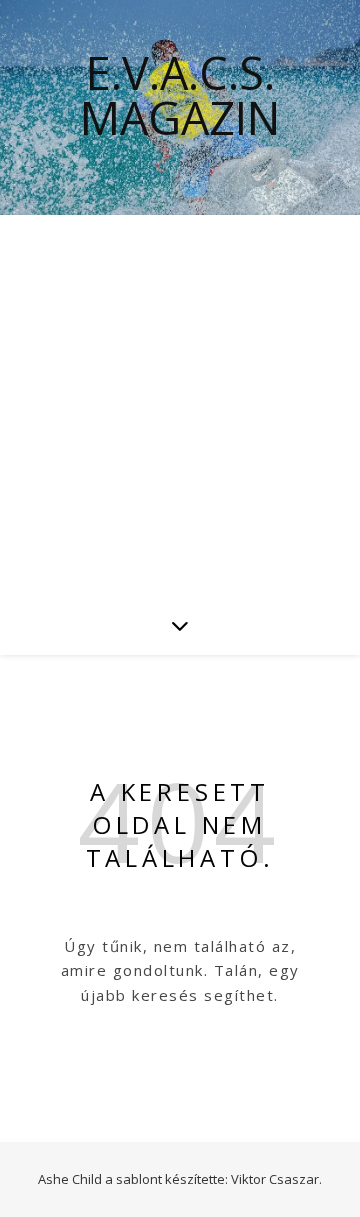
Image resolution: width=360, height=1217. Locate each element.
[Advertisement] (180, 405)
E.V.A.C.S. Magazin (180, 95)
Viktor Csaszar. (276, 1179)
